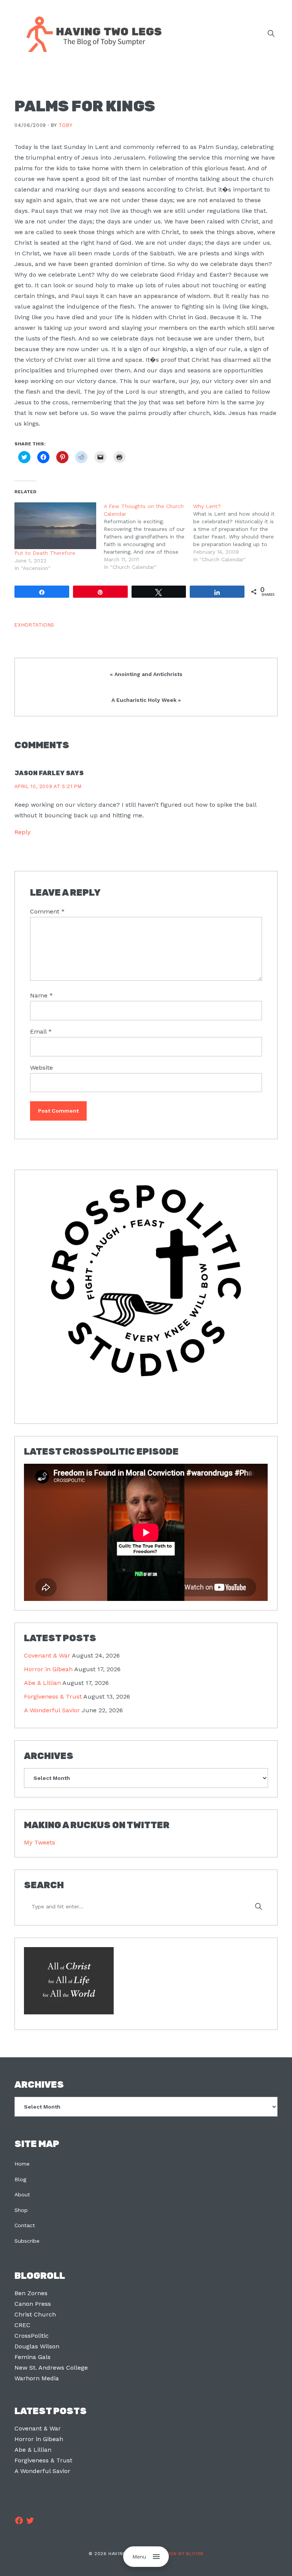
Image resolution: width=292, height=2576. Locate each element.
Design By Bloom (181, 2554)
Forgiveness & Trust (53, 1696)
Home (22, 2164)
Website (41, 1068)
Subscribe (27, 2241)
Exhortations (34, 625)
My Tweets (40, 1842)
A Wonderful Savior (52, 1710)
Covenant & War (47, 1655)
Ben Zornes (31, 2293)
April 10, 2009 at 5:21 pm (48, 786)
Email (41, 1032)
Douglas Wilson (37, 2346)
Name (41, 995)
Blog (20, 2179)
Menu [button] (139, 2557)
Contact (25, 2225)
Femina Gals (33, 2357)
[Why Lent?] (238, 533)
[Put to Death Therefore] (55, 526)
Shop (21, 2210)
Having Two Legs (90, 33)
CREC (22, 2325)
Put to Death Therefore (45, 553)
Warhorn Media (37, 2378)
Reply (22, 832)
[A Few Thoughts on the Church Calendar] (148, 537)
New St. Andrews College (51, 2368)
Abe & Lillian (42, 1683)
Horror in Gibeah (48, 1669)
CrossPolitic (32, 2336)
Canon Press (33, 2304)
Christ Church (35, 2314)
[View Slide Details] (146, 1281)
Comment (47, 911)
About (22, 2194)
